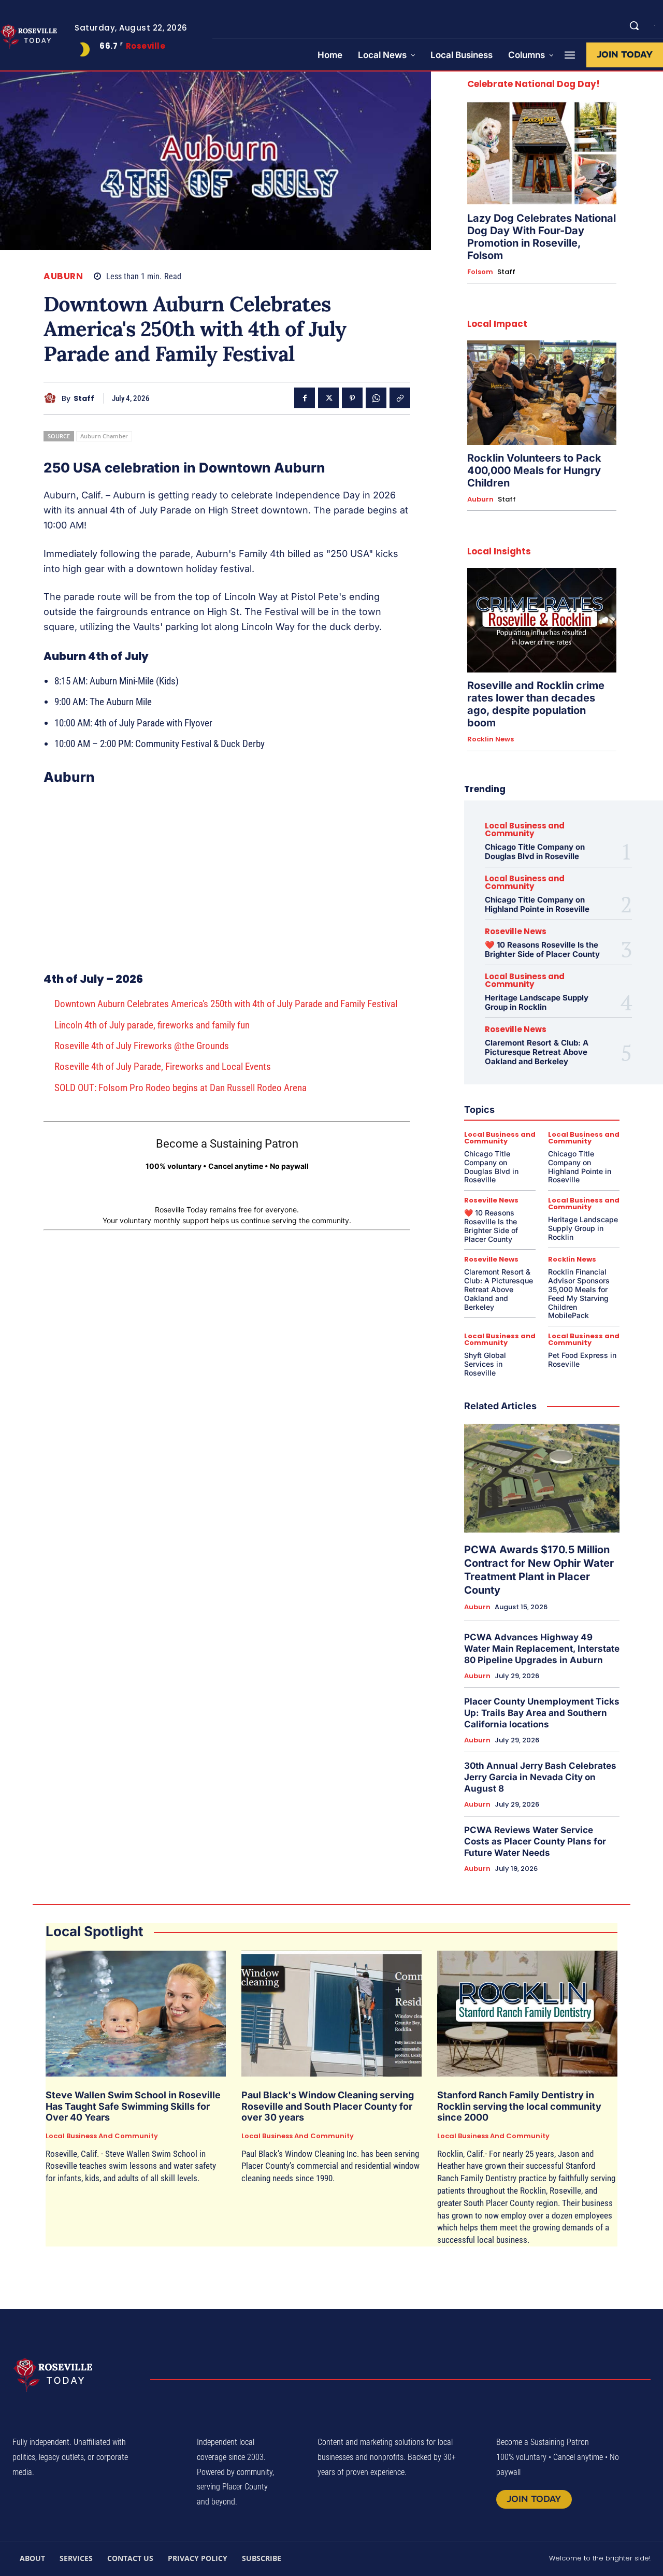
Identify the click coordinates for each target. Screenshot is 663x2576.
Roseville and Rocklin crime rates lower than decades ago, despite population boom (536, 704)
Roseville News (516, 931)
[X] (328, 398)
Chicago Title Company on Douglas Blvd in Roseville (535, 851)
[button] (634, 25)
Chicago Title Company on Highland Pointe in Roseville (537, 904)
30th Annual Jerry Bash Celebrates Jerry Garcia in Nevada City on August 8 (540, 1777)
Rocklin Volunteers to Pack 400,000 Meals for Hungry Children (534, 470)
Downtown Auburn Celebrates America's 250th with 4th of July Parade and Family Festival (226, 1004)
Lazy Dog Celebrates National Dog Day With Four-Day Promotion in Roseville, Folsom (542, 237)
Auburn (63, 276)
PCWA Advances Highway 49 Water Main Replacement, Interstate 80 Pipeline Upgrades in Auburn (542, 1649)
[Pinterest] (352, 398)
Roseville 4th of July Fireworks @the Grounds (142, 1046)
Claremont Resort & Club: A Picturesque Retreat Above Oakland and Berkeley (537, 1052)
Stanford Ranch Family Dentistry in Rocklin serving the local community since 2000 (519, 2106)
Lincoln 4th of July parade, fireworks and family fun (152, 1025)
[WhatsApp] (376, 398)
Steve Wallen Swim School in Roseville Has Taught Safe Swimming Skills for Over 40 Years (133, 2106)
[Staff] (53, 398)
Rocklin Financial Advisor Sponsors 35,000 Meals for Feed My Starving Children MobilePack (579, 1293)
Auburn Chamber (104, 436)
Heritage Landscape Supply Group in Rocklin (537, 1002)
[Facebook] (305, 398)
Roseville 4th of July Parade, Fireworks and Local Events (163, 1067)
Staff (84, 399)
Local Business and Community (525, 829)
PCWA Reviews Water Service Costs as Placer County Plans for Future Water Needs (535, 1841)
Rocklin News (491, 739)
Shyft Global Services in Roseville (485, 1364)
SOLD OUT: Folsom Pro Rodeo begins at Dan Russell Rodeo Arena (181, 1088)
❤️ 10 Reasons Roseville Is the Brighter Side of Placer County (542, 949)
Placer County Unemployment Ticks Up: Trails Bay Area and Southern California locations (542, 1713)
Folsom (480, 272)
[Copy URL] (400, 398)
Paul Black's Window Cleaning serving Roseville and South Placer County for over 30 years (328, 2106)
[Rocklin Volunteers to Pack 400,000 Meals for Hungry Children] (542, 393)
